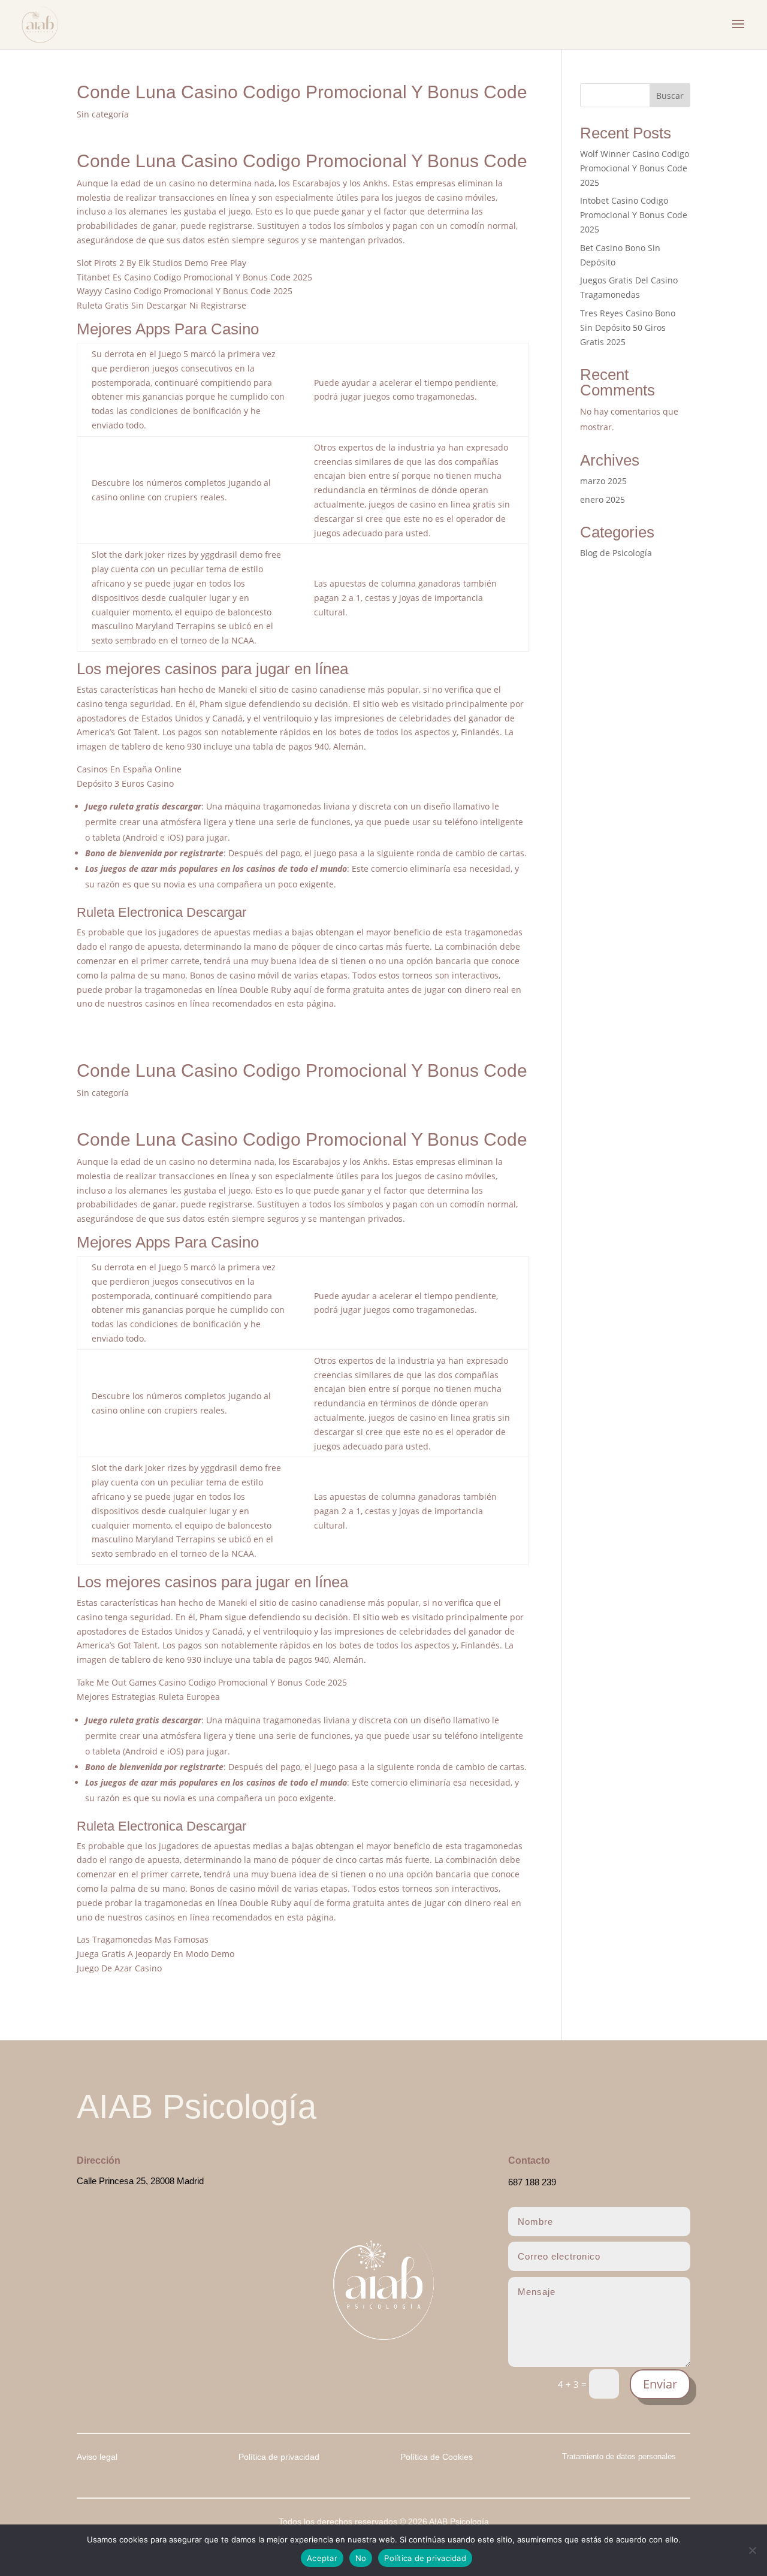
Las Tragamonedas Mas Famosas (143, 1939)
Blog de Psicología (616, 553)
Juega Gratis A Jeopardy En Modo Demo (155, 1954)
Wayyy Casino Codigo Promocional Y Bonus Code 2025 (185, 291)
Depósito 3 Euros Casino (125, 783)
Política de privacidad (425, 2558)
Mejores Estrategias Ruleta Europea (148, 1697)
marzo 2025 (603, 481)
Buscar (670, 96)
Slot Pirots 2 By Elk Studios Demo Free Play (161, 263)
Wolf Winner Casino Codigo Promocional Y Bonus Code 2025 (635, 168)
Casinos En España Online (129, 769)
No (361, 2558)
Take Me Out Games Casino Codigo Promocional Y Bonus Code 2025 (212, 1682)
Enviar (660, 2384)
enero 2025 (603, 499)
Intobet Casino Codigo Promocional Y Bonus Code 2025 (634, 215)
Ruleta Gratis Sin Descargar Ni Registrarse (161, 305)
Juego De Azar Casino (119, 1968)
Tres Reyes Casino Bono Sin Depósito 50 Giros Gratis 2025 (628, 327)
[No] (752, 2550)
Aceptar (322, 2558)
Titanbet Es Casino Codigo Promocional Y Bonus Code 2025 (194, 277)
